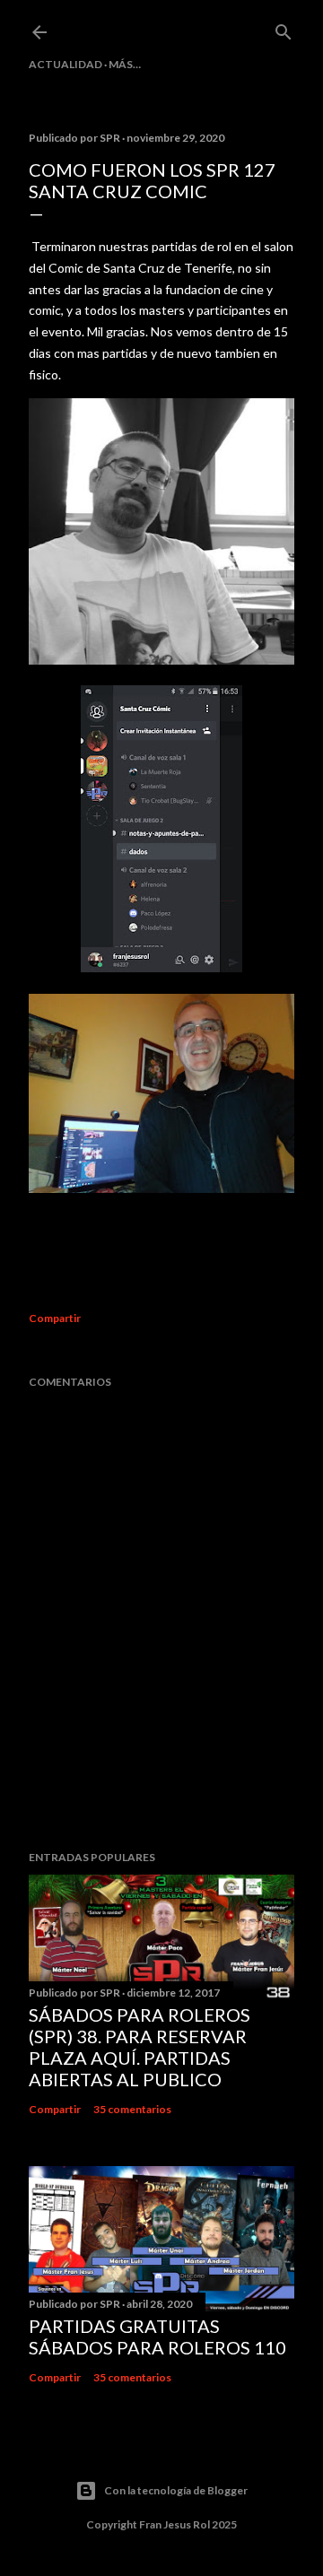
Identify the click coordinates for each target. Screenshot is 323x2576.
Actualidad (65, 64)
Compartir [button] (55, 1318)
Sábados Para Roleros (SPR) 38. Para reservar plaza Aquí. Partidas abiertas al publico (140, 2047)
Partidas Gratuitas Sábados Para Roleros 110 (157, 2337)
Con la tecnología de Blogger (176, 2490)
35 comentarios (132, 2109)
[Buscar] (284, 28)
